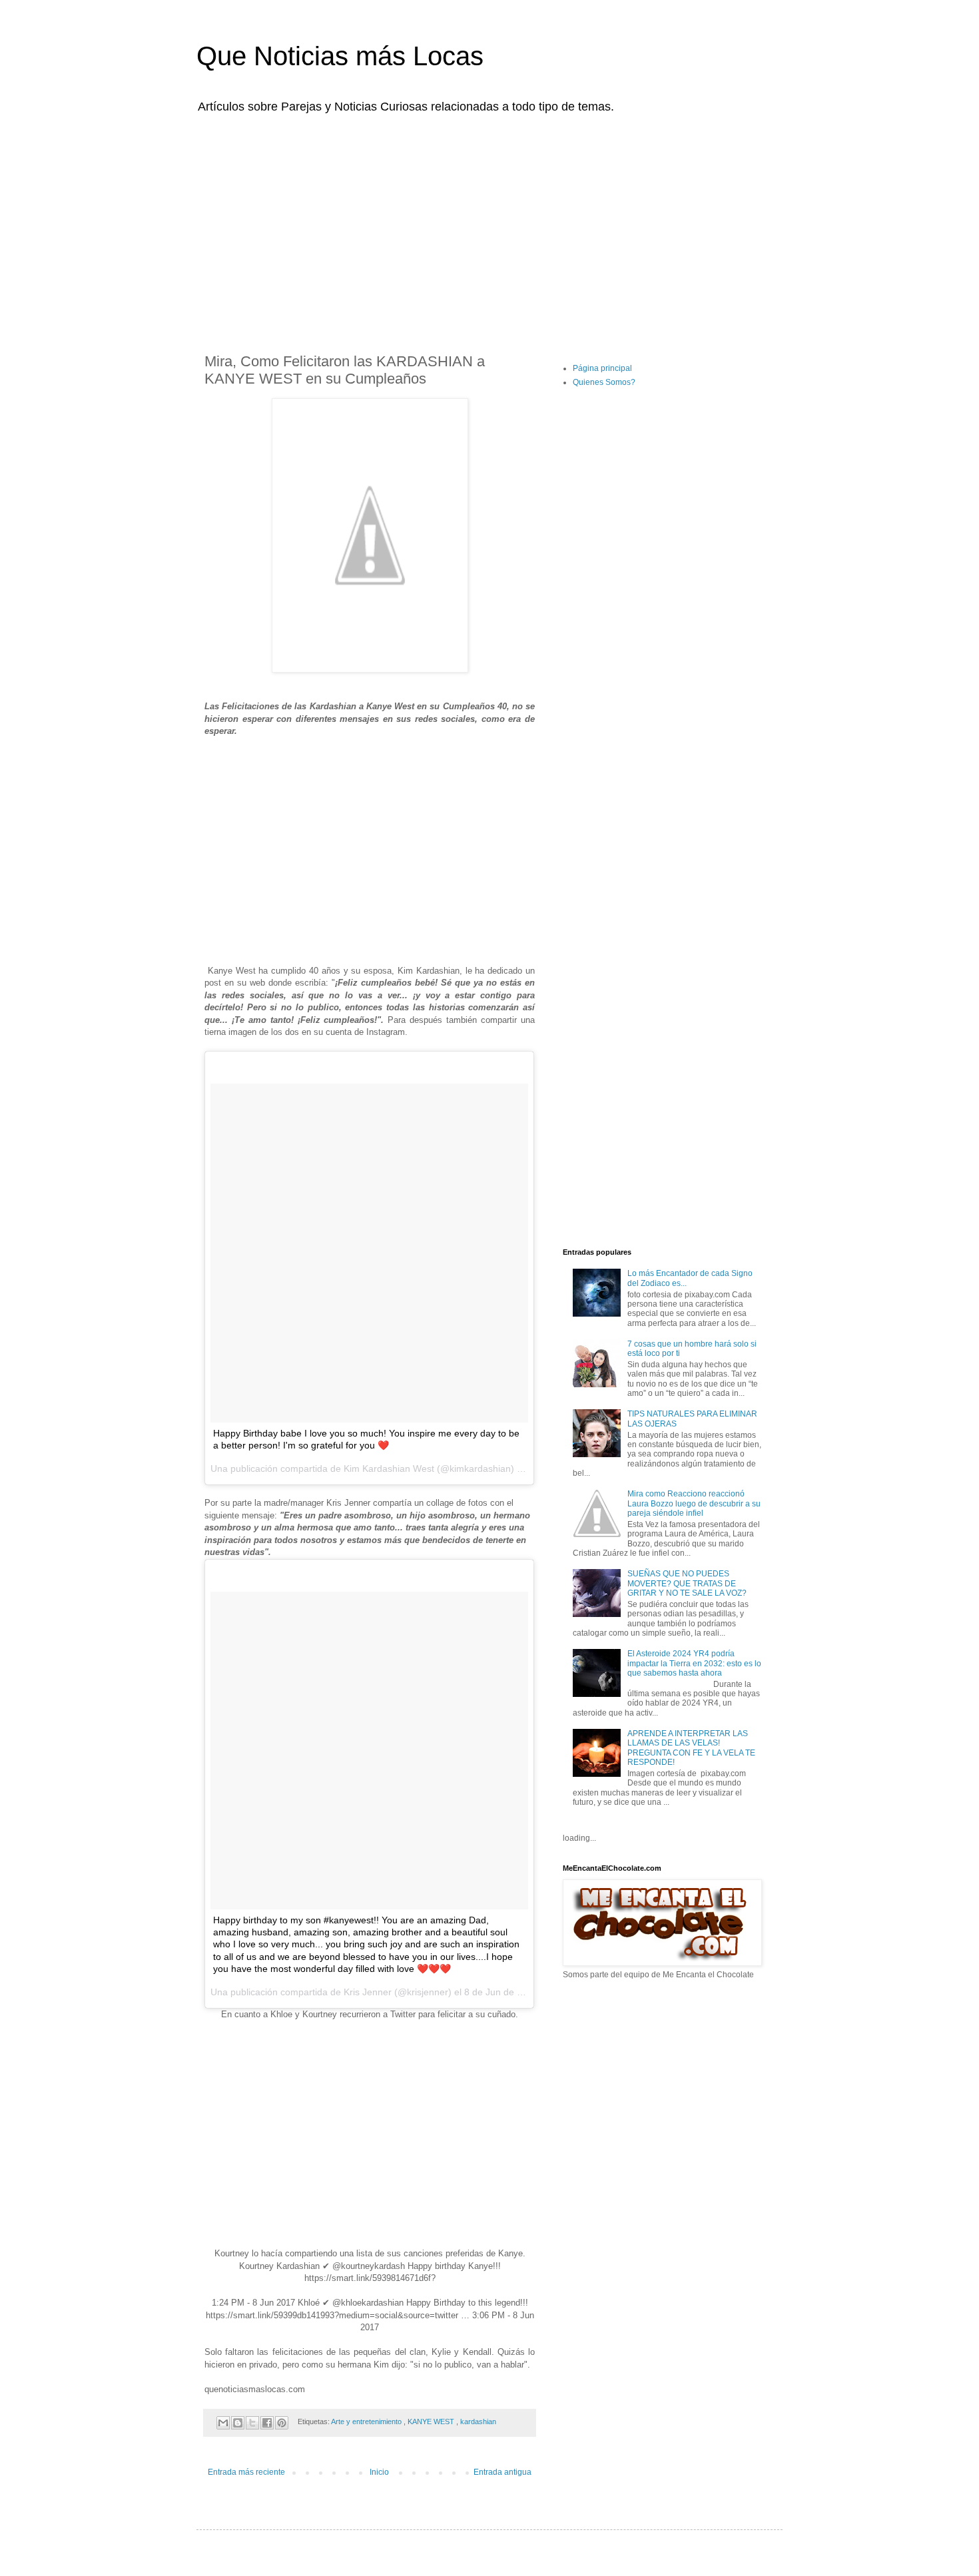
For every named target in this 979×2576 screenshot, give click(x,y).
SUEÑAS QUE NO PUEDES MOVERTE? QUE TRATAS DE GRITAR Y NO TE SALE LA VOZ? (687, 1583)
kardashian (478, 2421)
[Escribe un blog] (238, 2423)
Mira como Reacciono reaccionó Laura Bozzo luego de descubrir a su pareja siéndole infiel (694, 1503)
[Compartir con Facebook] (267, 2423)
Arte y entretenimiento (367, 2421)
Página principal (602, 368)
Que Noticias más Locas (340, 56)
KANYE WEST (432, 2421)
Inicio (379, 2472)
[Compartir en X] (252, 2423)
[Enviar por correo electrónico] (223, 2423)
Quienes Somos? (604, 382)
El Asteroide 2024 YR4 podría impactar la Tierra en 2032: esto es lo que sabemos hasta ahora (694, 1663)
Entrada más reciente (246, 2472)
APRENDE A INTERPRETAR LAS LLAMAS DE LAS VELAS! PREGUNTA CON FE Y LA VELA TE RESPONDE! (691, 1748)
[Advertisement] (489, 225)
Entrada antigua (502, 2472)
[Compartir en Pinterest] (282, 2423)
